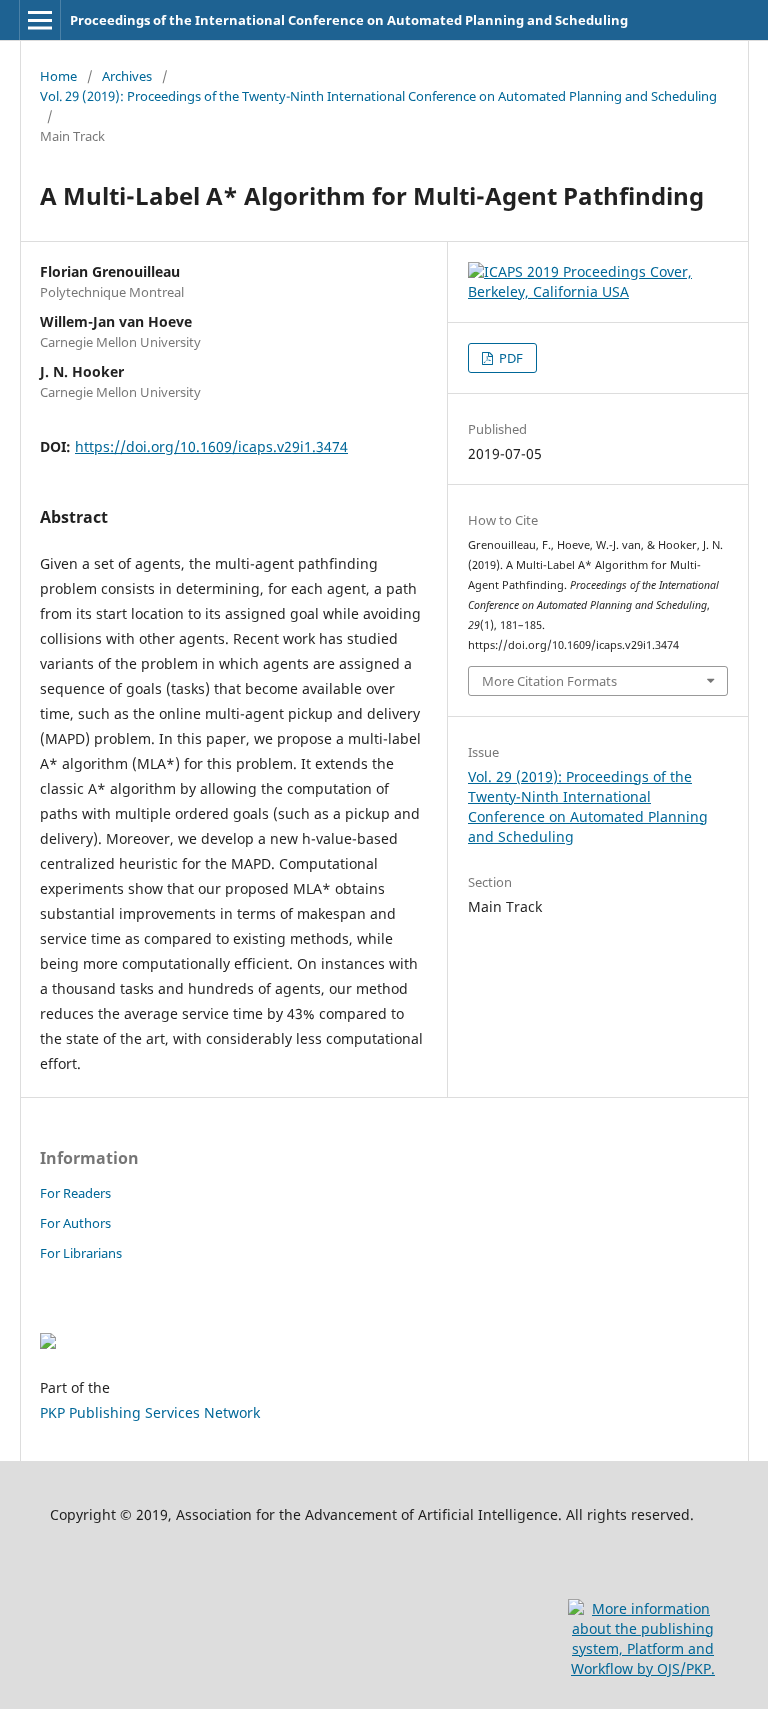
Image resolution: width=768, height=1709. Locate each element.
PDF (509, 358)
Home (58, 76)
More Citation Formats (549, 681)
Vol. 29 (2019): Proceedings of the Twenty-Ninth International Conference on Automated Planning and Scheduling (378, 96)
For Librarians (81, 1253)
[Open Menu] (40, 20)
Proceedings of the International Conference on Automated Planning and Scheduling (349, 20)
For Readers (75, 1193)
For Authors (75, 1223)
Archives (127, 76)
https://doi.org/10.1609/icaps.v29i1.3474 (211, 446)
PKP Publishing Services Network (150, 1412)
